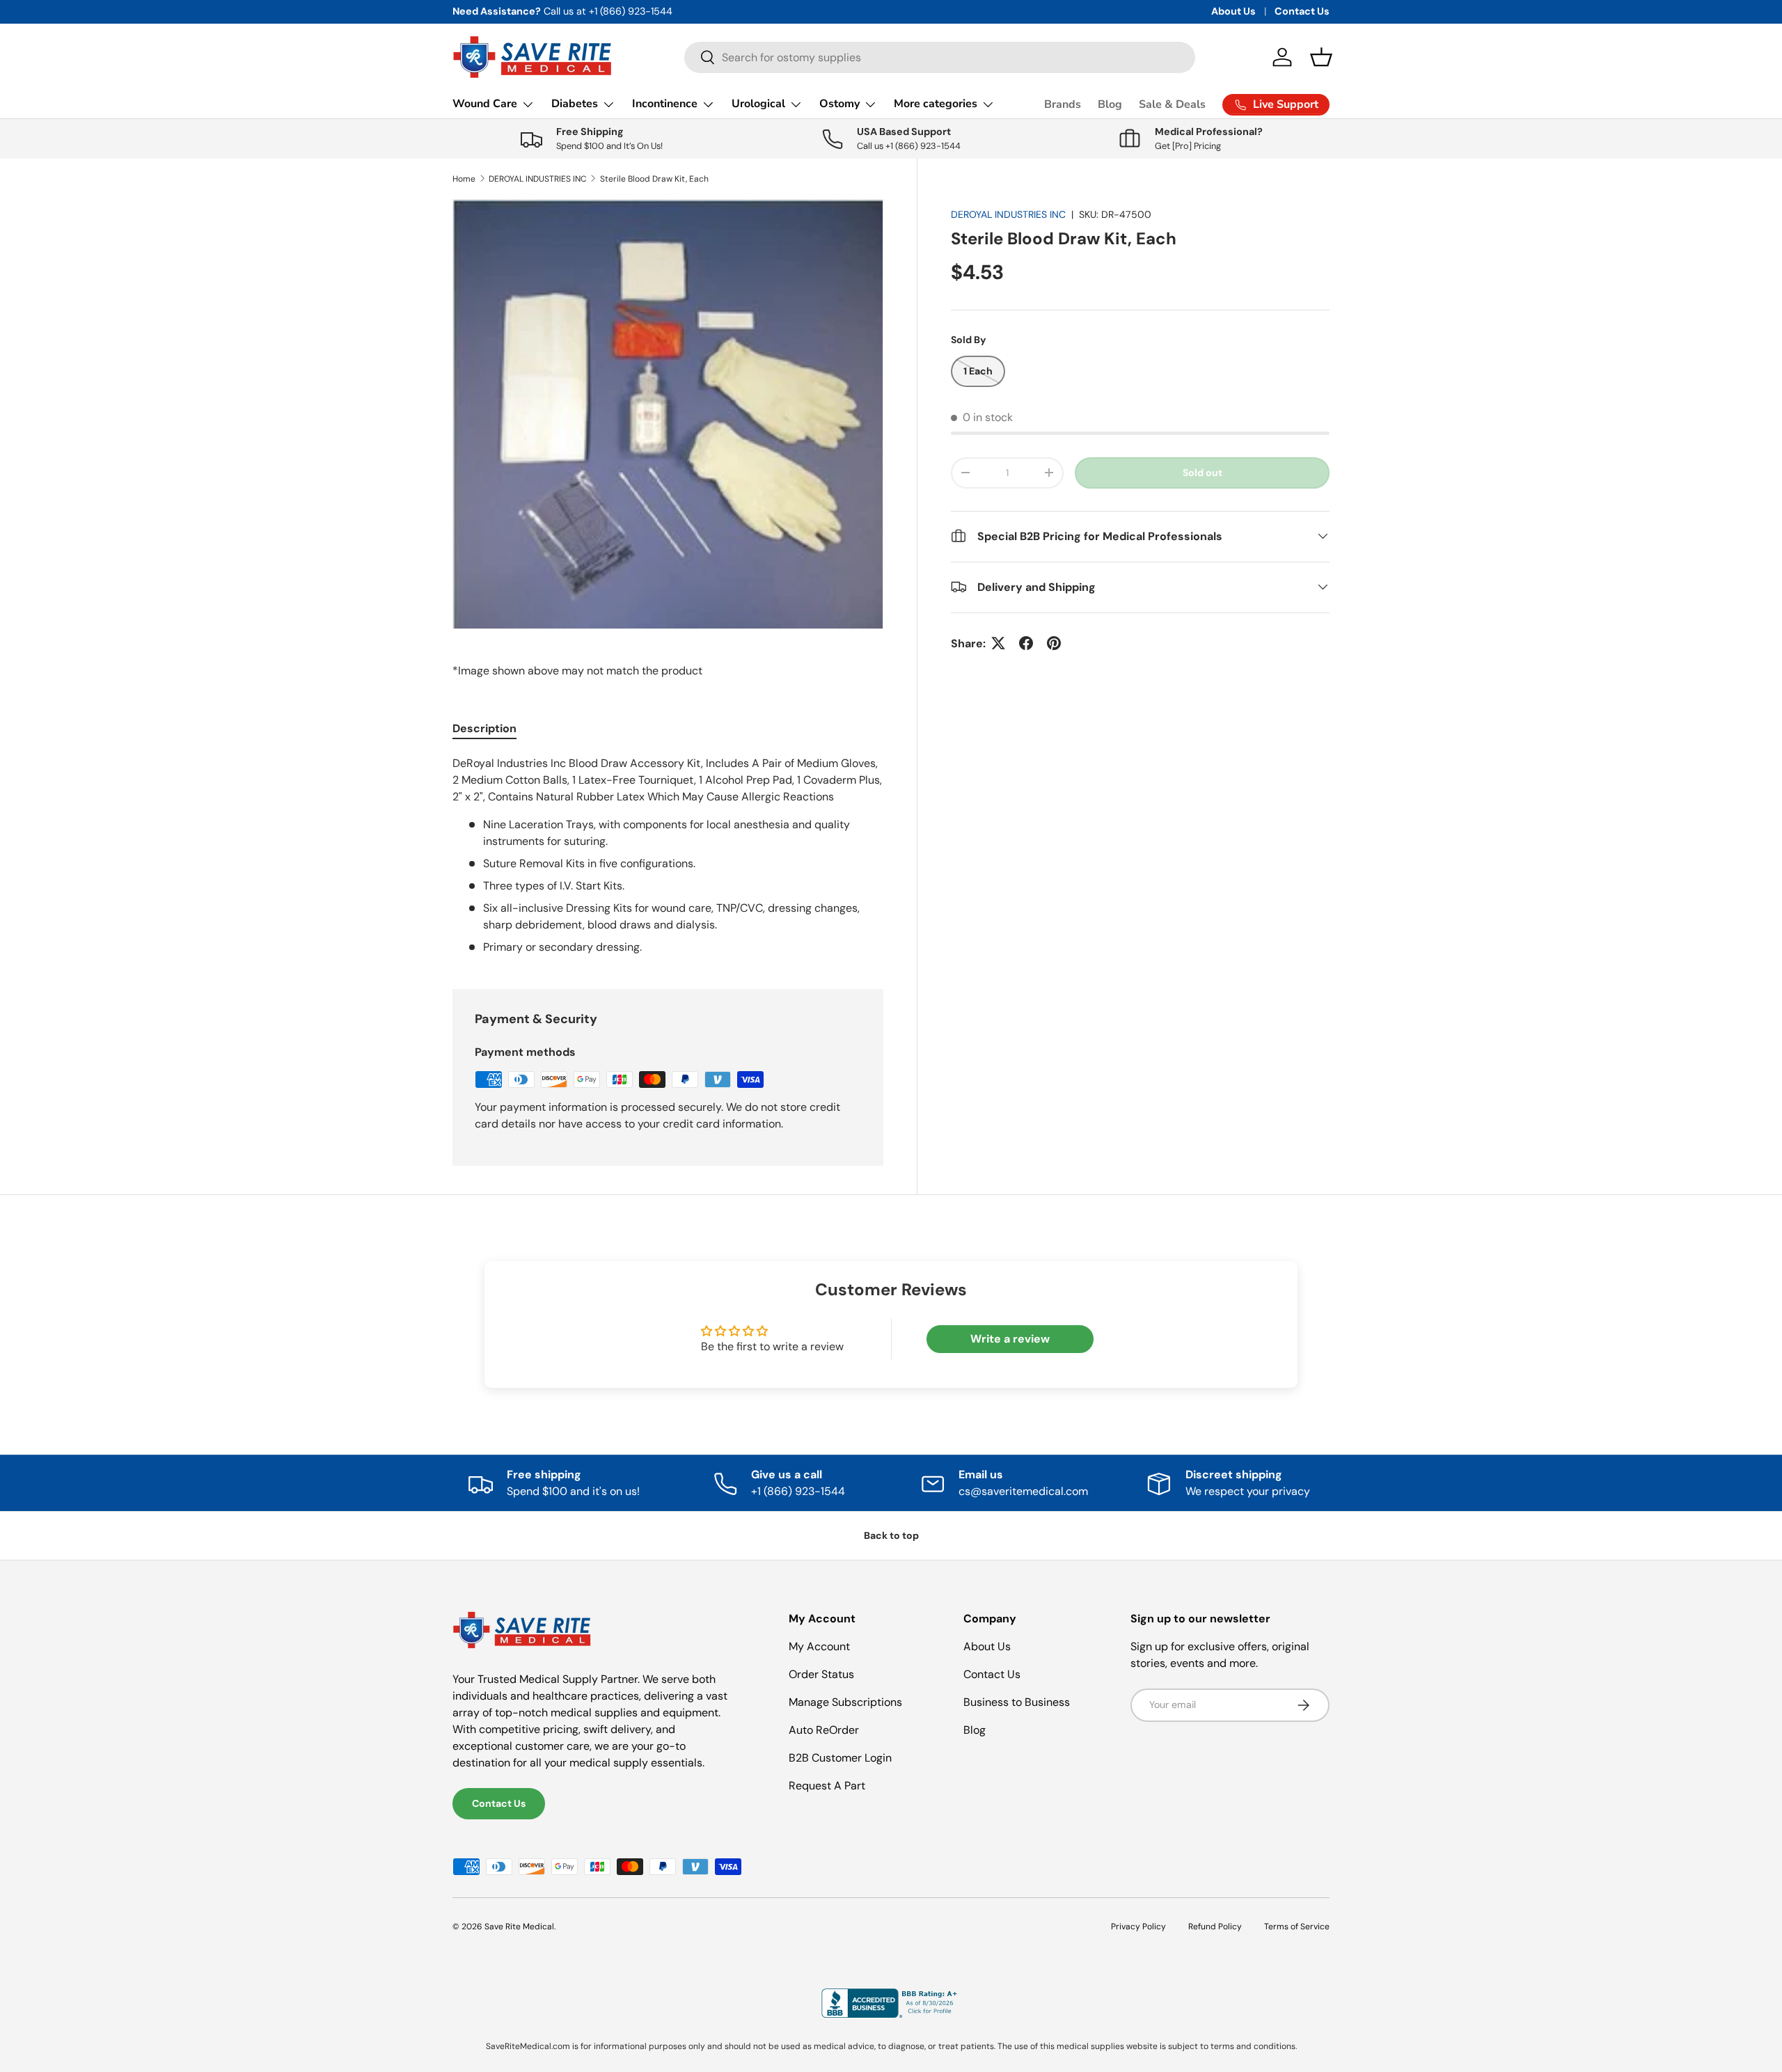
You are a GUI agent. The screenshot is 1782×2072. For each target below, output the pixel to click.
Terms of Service (1297, 1927)
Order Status (821, 1674)
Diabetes (575, 104)
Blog (1110, 104)
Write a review (1010, 1339)
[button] (1321, 57)
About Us (1233, 11)
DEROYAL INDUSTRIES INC (538, 179)
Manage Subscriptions (845, 1702)
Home (464, 179)
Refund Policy (1215, 1927)
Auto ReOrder (824, 1730)
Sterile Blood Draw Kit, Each (654, 179)
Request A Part (827, 1786)
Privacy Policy (1138, 1927)
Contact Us (1302, 11)
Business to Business (1017, 1702)
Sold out (1203, 472)
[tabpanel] (668, 855)
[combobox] (940, 57)
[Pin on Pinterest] (1054, 643)
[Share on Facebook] (1026, 643)
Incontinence (665, 104)
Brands (1063, 104)
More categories (936, 104)
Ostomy (839, 104)
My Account (819, 1646)
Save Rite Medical (519, 1927)
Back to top (891, 1535)
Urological (758, 104)
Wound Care (485, 104)
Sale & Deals (1172, 104)
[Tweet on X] (998, 643)
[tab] (484, 728)
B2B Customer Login (840, 1758)
